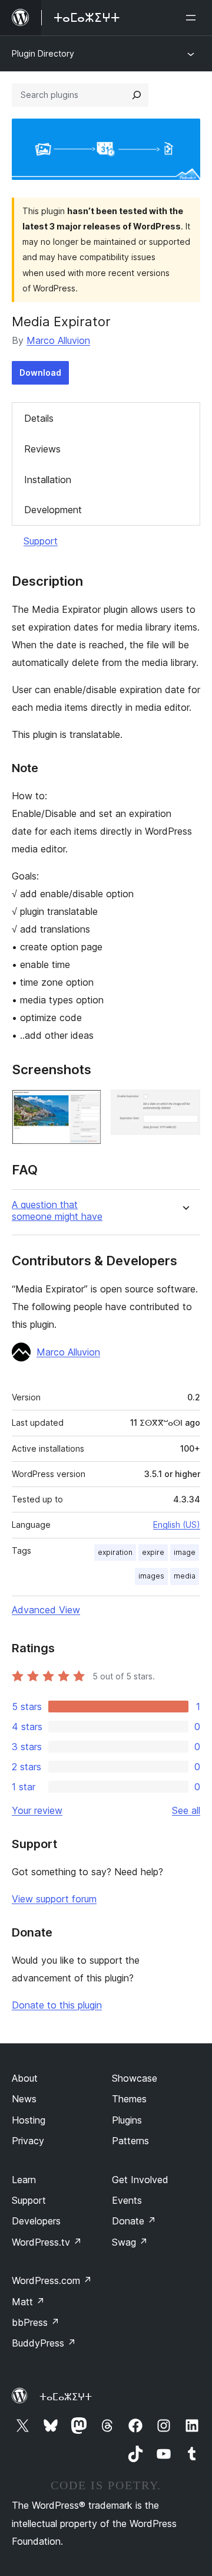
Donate (134, 2221)
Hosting (29, 2120)
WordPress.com (52, 2280)
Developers (36, 2221)
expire (153, 1552)
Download (40, 373)
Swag (130, 2242)
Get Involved (140, 2180)
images (151, 1576)
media (185, 1576)
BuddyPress (44, 2343)
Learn (24, 2180)
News (24, 2099)
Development (53, 510)
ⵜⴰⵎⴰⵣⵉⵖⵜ (66, 2397)
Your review (37, 1810)
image (185, 1552)
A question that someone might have (57, 1210)
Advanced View (46, 1610)
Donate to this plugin (57, 2005)
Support (41, 541)
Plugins (127, 2120)
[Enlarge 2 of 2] (184, 1105)
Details (39, 418)
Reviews (42, 449)
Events (127, 2200)
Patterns (130, 2141)
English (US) (177, 1525)
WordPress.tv (47, 2242)
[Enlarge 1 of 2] (85, 1105)
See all (186, 1810)
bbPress (36, 2322)
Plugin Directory (43, 53)
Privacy (28, 2141)
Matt (28, 2302)
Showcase (135, 2078)
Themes (129, 2099)
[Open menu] (193, 18)
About (25, 2078)
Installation (48, 480)
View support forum (54, 1899)
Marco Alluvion (58, 340)
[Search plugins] (137, 95)
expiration (115, 1552)
